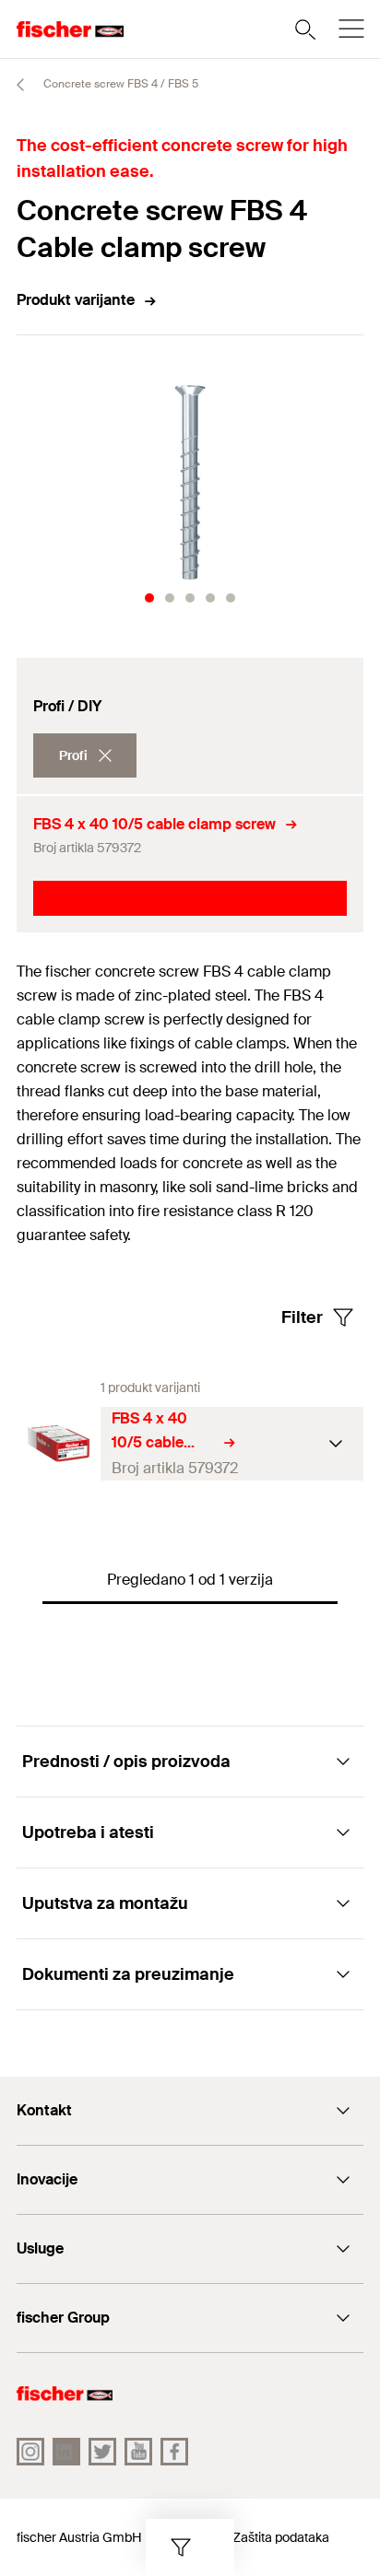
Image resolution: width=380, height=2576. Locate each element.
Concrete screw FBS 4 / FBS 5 (119, 84)
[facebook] (174, 2452)
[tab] (149, 598)
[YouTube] (138, 2452)
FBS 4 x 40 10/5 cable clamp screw (154, 824)
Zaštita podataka (281, 2537)
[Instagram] (30, 2452)
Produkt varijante (76, 300)
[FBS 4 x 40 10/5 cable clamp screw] (59, 1443)
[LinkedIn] (66, 2452)
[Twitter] (102, 2452)
